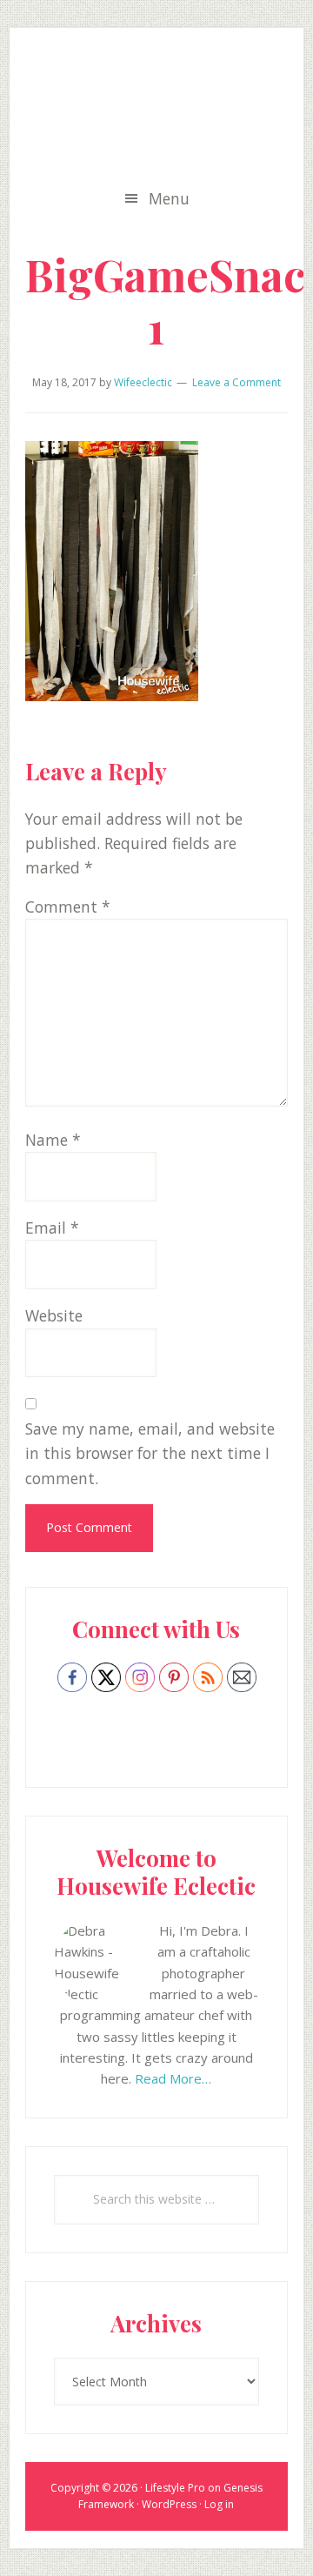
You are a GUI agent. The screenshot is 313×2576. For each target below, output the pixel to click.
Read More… (173, 2078)
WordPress (169, 2504)
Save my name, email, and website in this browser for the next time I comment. (150, 1453)
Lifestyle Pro (175, 2488)
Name (53, 1140)
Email (52, 1228)
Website (54, 1315)
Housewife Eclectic (156, 110)
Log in (219, 2504)
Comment (68, 907)
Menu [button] (169, 198)
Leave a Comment (236, 382)
